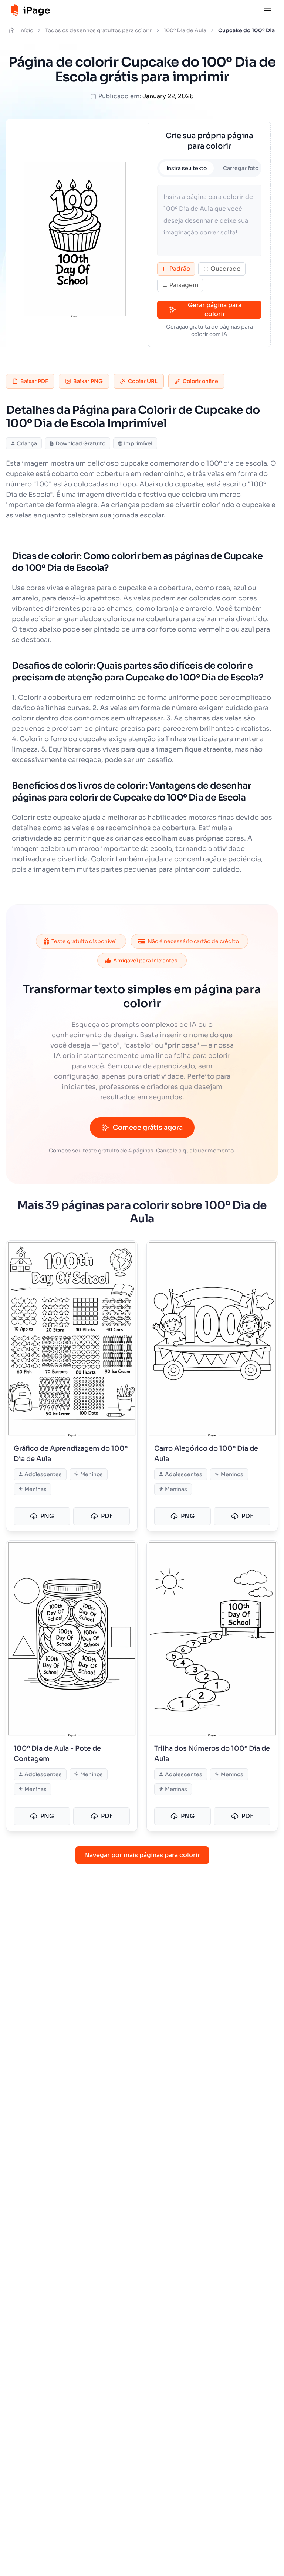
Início (26, 30)
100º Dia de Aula (185, 30)
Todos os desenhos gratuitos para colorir (99, 30)
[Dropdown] (268, 10)
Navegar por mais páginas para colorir (142, 1855)
